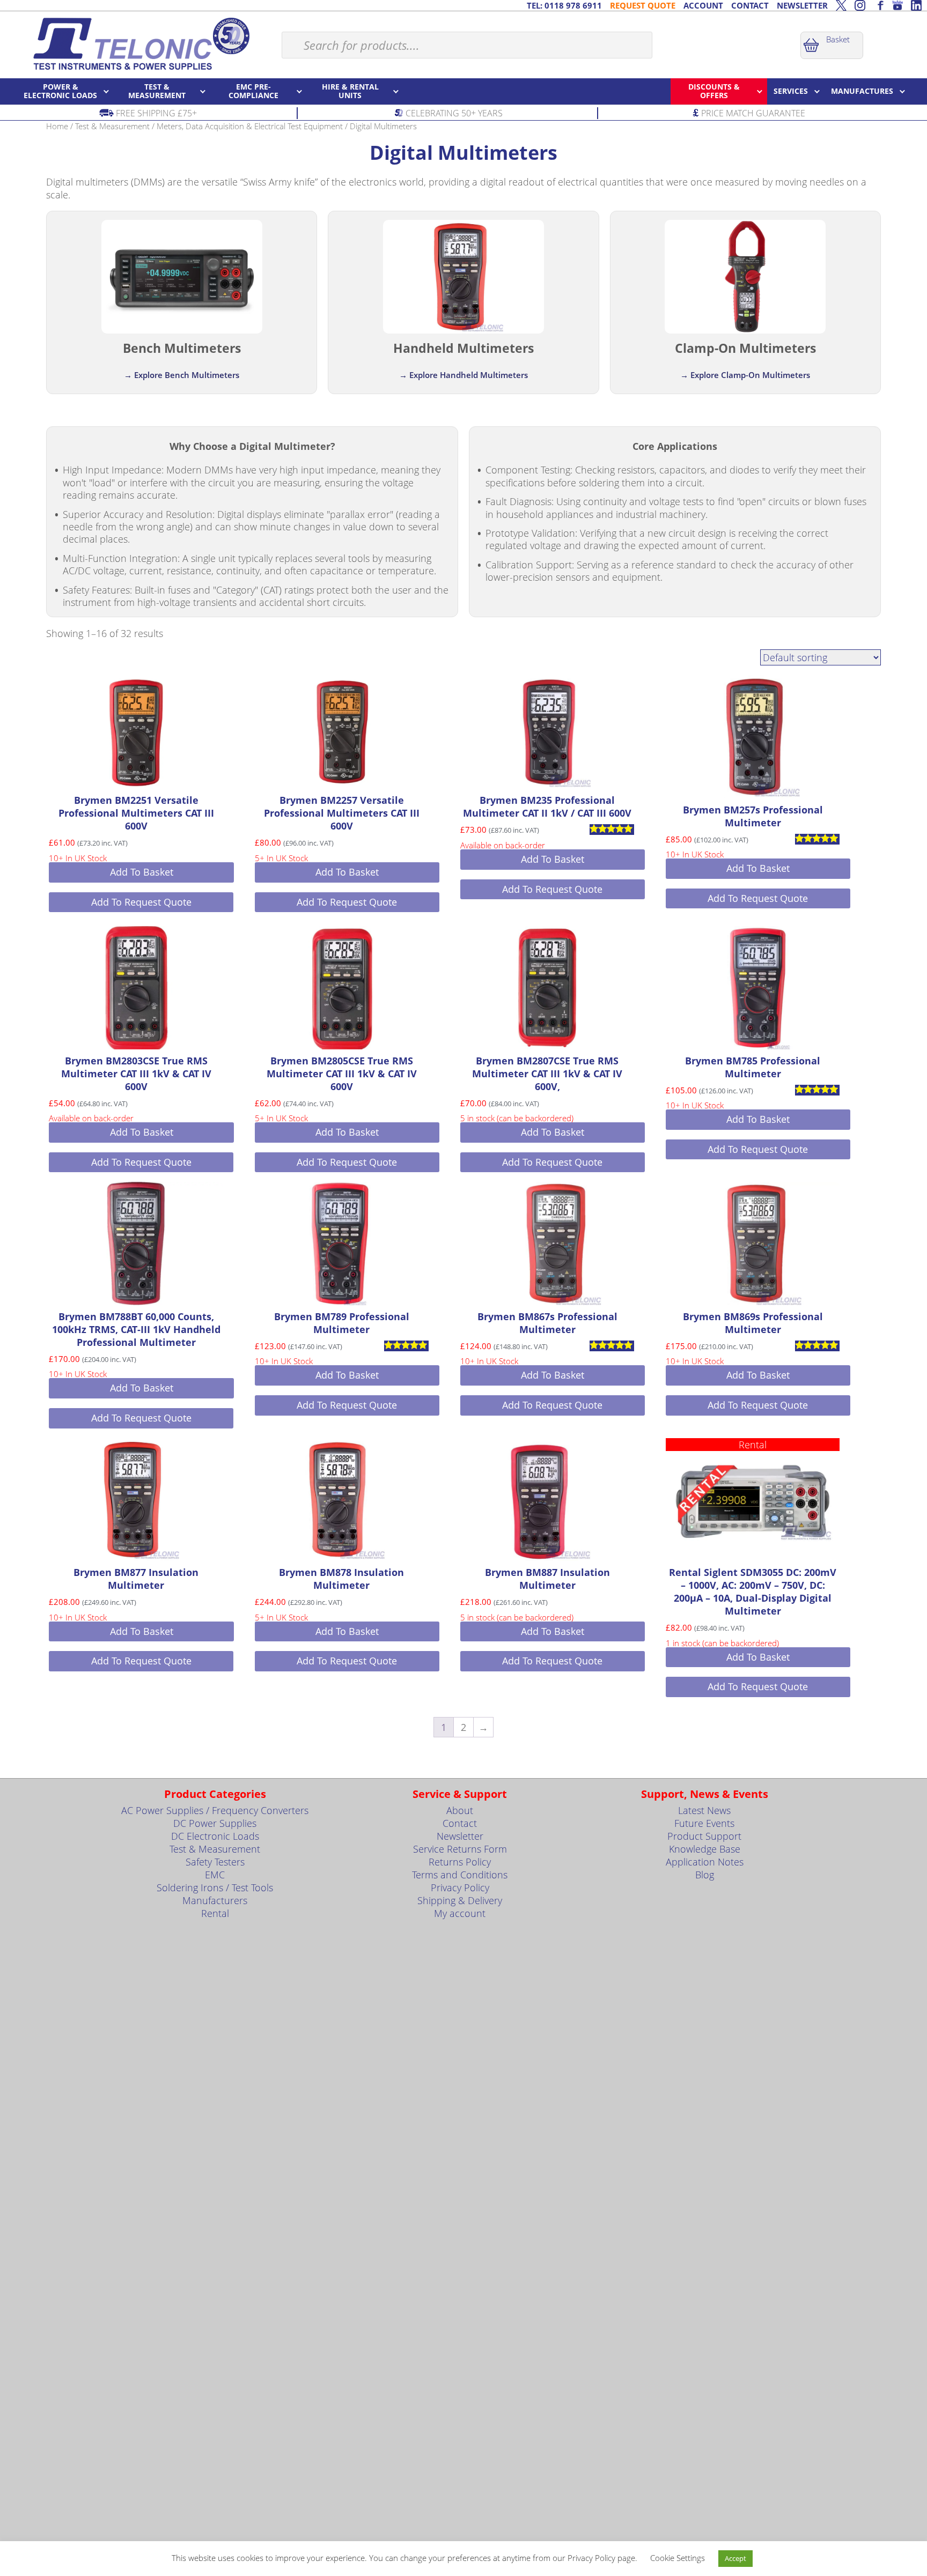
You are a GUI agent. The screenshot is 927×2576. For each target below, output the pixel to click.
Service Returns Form (460, 1849)
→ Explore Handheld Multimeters (464, 375)
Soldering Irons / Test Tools (215, 1887)
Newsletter (460, 1836)
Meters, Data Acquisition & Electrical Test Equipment (250, 126)
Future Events (704, 1823)
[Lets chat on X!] (841, 5)
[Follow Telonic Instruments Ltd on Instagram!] (860, 5)
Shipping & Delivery (460, 1900)
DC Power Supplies (215, 1823)
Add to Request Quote (141, 902)
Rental (215, 1913)
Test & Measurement (112, 126)
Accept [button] (735, 2558)
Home (57, 126)
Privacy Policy (460, 1887)
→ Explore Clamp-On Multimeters (745, 375)
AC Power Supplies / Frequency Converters (215, 1810)
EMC (215, 1875)
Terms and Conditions (460, 1875)
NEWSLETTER (802, 5)
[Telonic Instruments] (141, 43)
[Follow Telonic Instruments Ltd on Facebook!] (879, 5)
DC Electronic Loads (215, 1836)
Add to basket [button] (142, 872)
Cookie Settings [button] (678, 2558)
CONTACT (750, 5)
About (460, 1810)
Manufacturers (215, 1900)
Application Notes (705, 1862)
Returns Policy (460, 1862)
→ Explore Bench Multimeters (182, 375)
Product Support (704, 1836)
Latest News (704, 1810)
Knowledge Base (705, 1849)
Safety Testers (215, 1862)
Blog (705, 1875)
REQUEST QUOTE (643, 5)
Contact (460, 1823)
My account (460, 1913)
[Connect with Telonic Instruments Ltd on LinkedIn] (916, 5)
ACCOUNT (703, 5)
